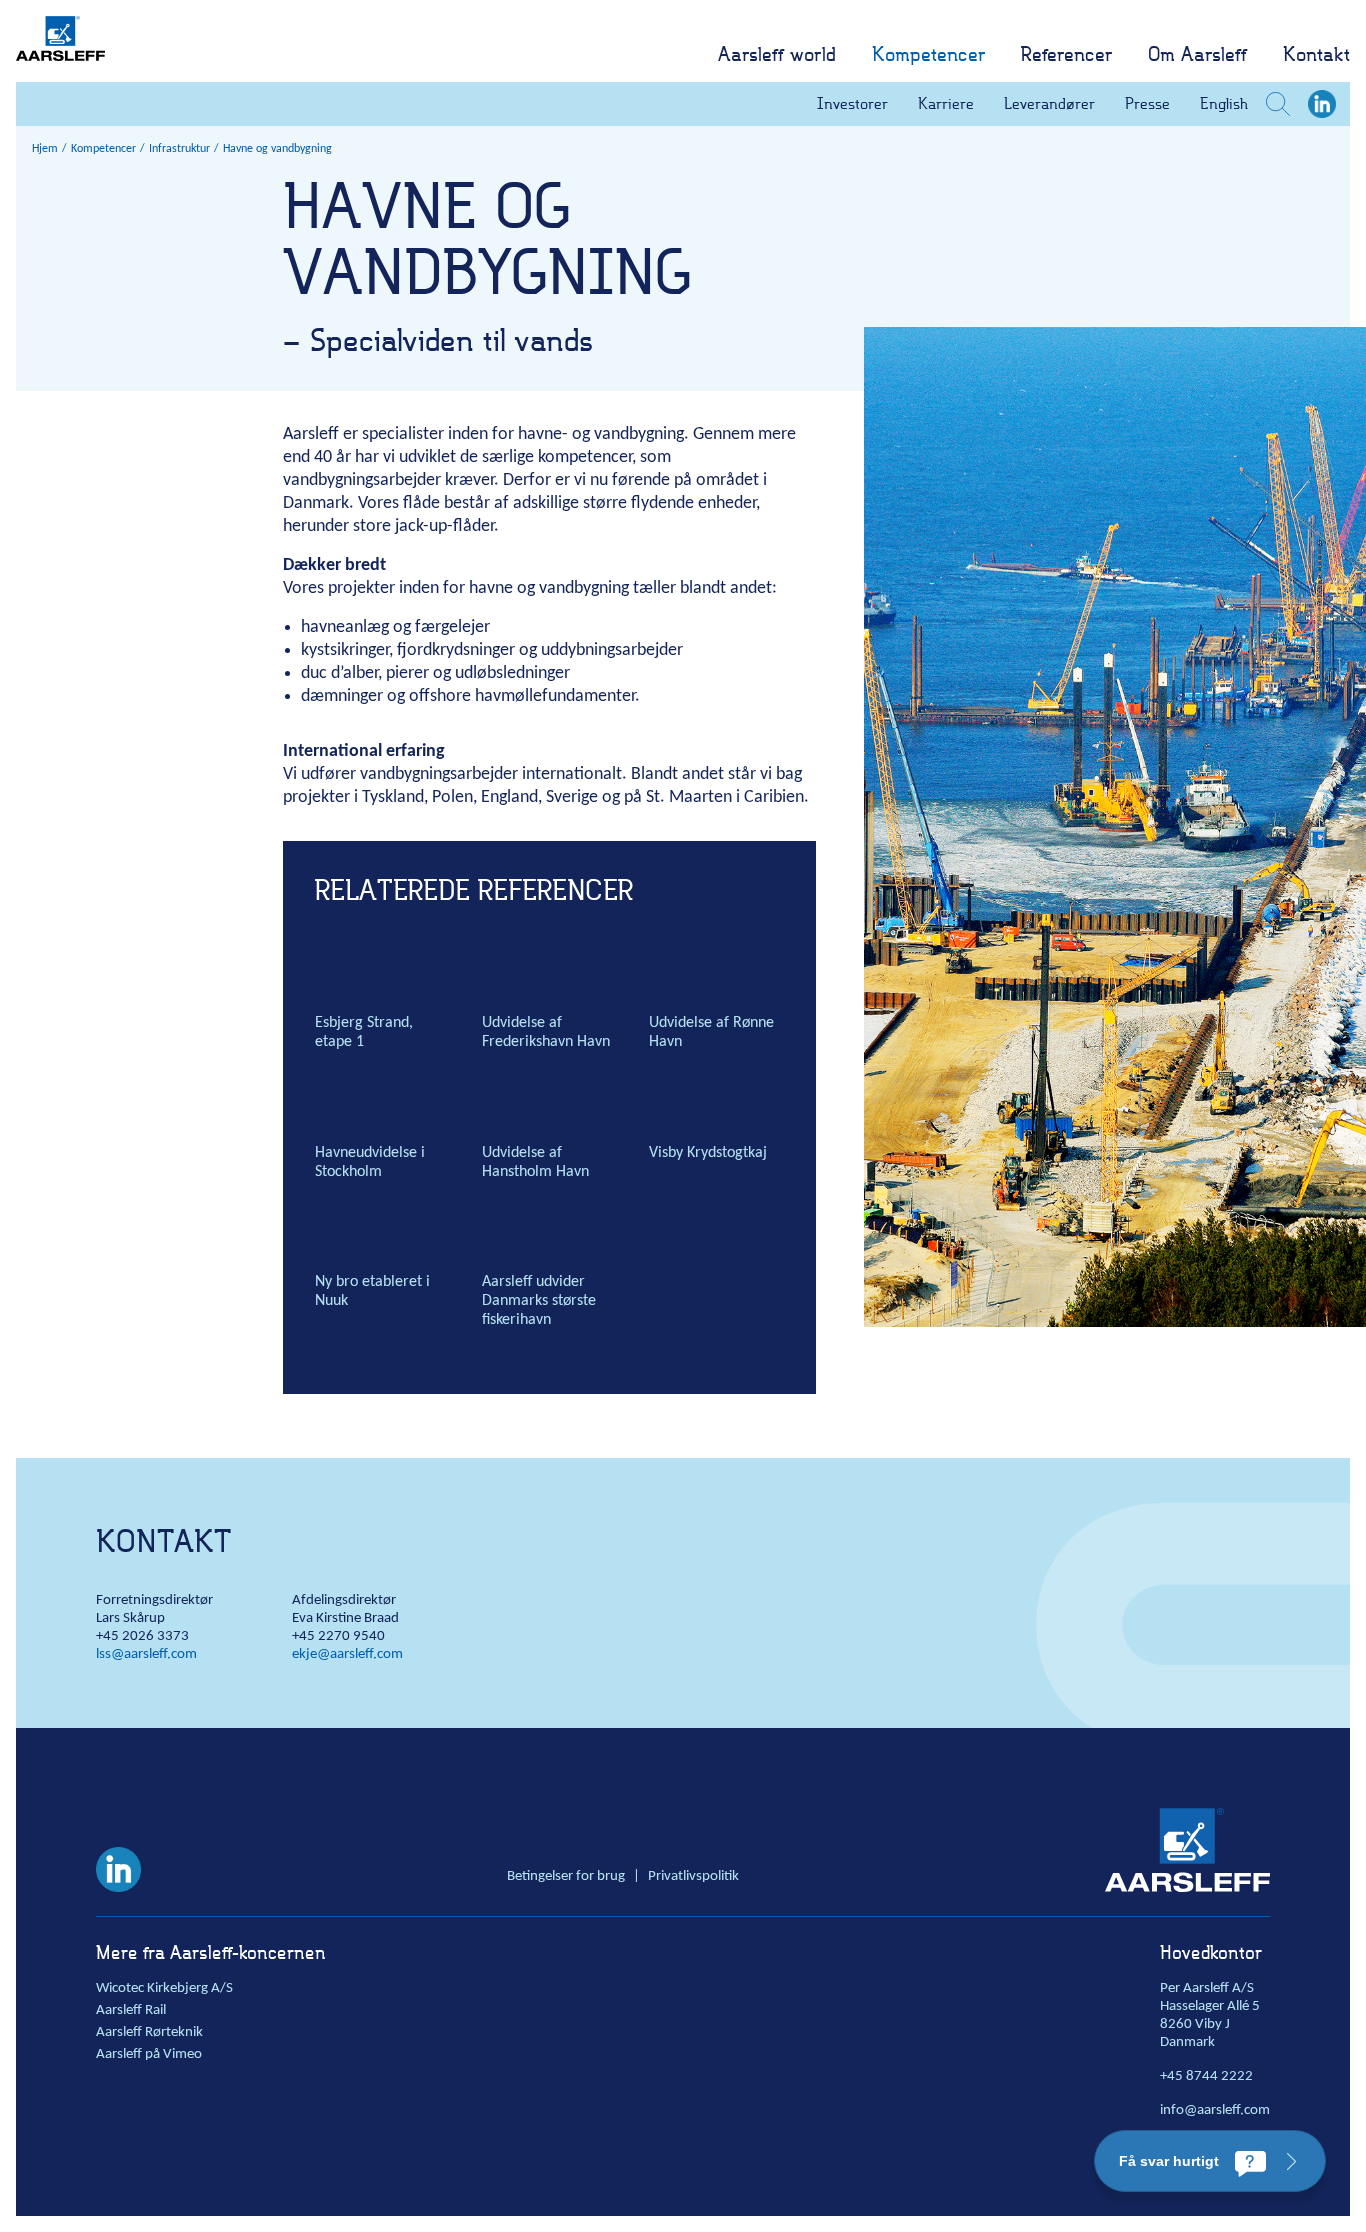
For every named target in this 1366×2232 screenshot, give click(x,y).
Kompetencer (103, 149)
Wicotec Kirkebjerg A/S (164, 1988)
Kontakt (163, 1541)
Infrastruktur (179, 149)
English (1224, 103)
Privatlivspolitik (693, 1876)
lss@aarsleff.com (146, 1654)
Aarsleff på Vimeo (149, 2054)
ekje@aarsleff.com (347, 1654)
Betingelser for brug (566, 1876)
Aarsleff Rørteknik (149, 2032)
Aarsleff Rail (131, 2010)
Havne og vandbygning (277, 149)
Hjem (45, 149)
